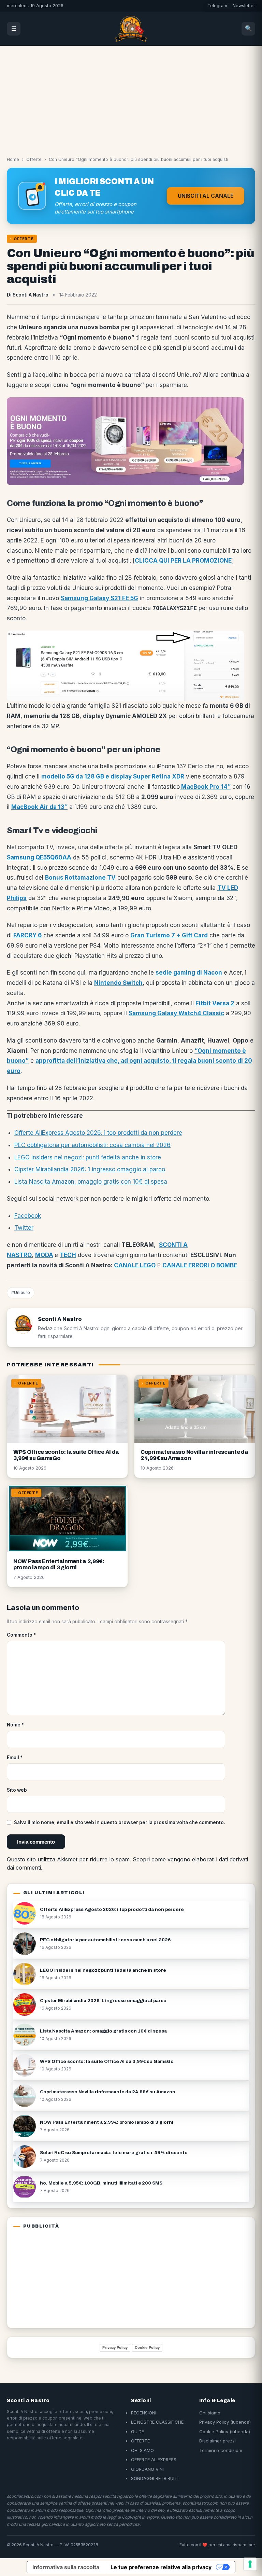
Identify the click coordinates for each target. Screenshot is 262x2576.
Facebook (28, 1216)
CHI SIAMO (142, 2450)
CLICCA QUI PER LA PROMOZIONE (183, 561)
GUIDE (137, 2432)
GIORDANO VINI (147, 2469)
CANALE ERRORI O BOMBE (200, 1265)
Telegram (217, 6)
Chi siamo (210, 2413)
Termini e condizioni (221, 2450)
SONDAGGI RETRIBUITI (155, 2478)
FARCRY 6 (27, 935)
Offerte (34, 159)
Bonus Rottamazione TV (80, 878)
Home (13, 159)
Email (15, 1758)
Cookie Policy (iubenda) (225, 2432)
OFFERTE (140, 2441)
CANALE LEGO (135, 1265)
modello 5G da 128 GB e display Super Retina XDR (113, 776)
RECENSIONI (144, 2413)
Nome (15, 1725)
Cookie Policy (147, 2347)
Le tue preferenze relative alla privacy (161, 2567)
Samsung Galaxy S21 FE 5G (99, 598)
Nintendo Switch (118, 983)
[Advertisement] (131, 97)
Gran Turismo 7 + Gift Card (169, 935)
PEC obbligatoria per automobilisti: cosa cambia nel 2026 (92, 1145)
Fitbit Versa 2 (215, 1003)
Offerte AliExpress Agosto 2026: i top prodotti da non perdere (98, 1133)
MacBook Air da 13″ (39, 807)
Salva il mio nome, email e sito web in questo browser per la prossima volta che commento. (120, 1822)
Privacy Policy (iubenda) (225, 2422)
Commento (21, 1635)
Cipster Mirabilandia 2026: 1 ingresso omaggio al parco (90, 1169)
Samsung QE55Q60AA (39, 857)
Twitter (24, 1228)
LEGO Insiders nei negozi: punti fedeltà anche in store (88, 1157)
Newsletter (244, 6)
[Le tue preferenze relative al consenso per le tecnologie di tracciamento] (250, 2564)
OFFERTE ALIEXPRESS (154, 2460)
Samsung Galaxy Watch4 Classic (176, 1013)
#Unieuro (21, 1292)
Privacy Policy (115, 2347)
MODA (44, 1255)
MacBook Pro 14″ (205, 787)
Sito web (17, 1790)
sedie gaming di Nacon (189, 973)
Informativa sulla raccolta (66, 2567)
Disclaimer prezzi (217, 2441)
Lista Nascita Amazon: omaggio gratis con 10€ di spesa (91, 1182)
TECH (68, 1255)
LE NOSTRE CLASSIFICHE (157, 2422)
